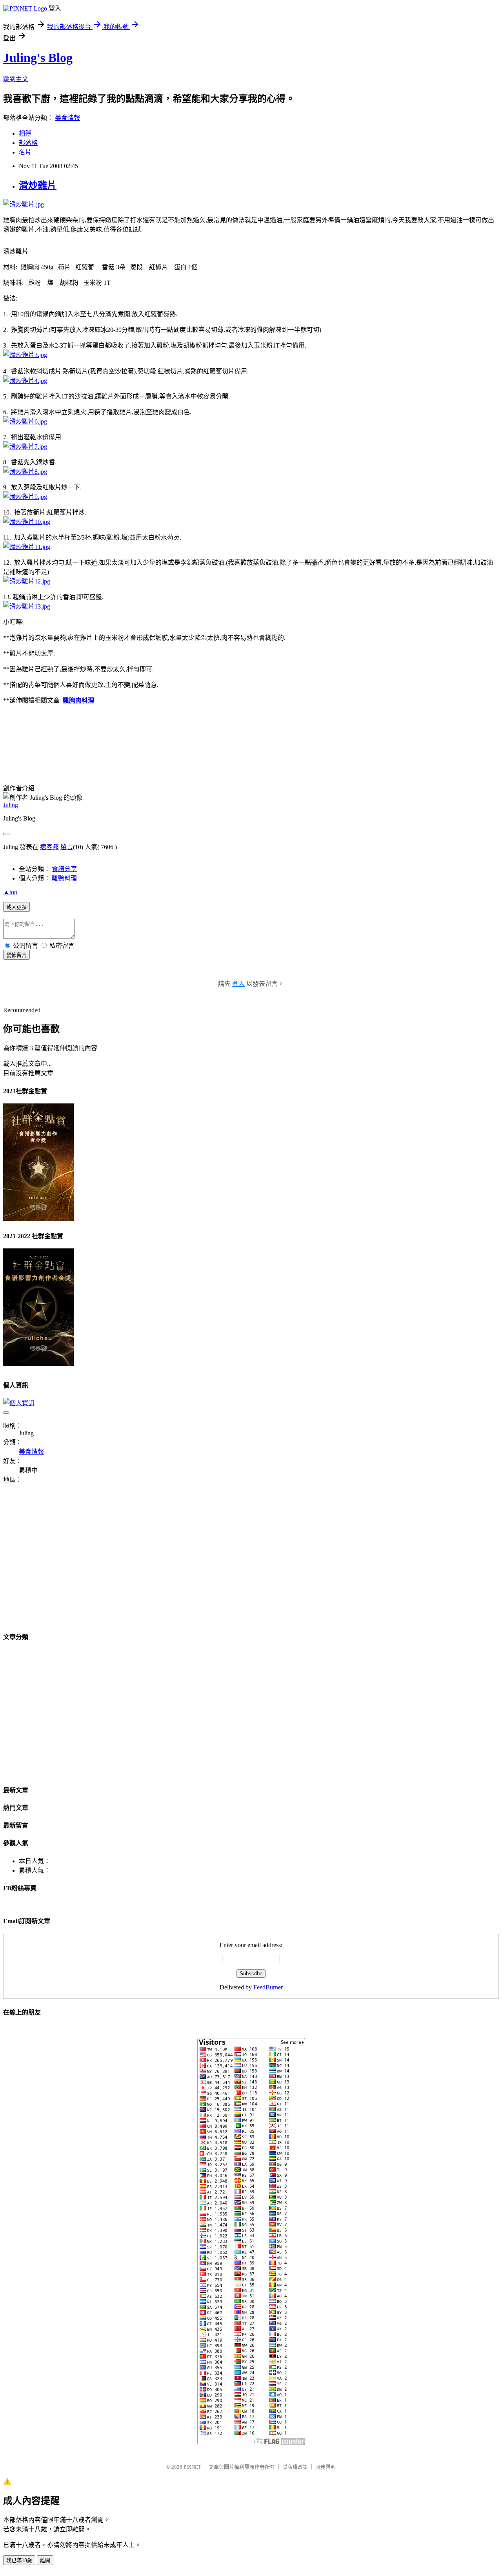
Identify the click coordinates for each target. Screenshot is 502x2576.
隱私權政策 (295, 2467)
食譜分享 (64, 869)
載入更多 (16, 907)
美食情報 (67, 118)
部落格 (28, 143)
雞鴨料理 (64, 878)
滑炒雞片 (38, 185)
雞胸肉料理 (78, 700)
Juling (11, 805)
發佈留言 (16, 955)
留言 (67, 847)
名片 (25, 152)
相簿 (25, 133)
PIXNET (192, 2467)
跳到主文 (16, 79)
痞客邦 (49, 847)
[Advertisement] (69, 1563)
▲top (10, 892)
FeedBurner (268, 1987)
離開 (45, 2561)
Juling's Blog (38, 58)
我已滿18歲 (19, 2561)
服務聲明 (326, 2467)
